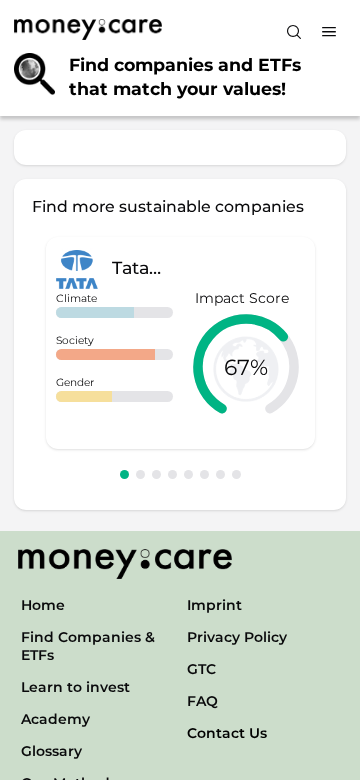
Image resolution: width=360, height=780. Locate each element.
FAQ (202, 701)
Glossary (51, 751)
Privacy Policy (237, 637)
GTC (201, 669)
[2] (140, 474)
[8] (236, 474)
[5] (188, 474)
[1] (124, 474)
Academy (55, 719)
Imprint (214, 605)
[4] (172, 474)
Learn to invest (75, 687)
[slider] (246, 367)
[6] (204, 474)
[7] (220, 474)
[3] (156, 474)
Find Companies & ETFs (88, 646)
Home (43, 605)
